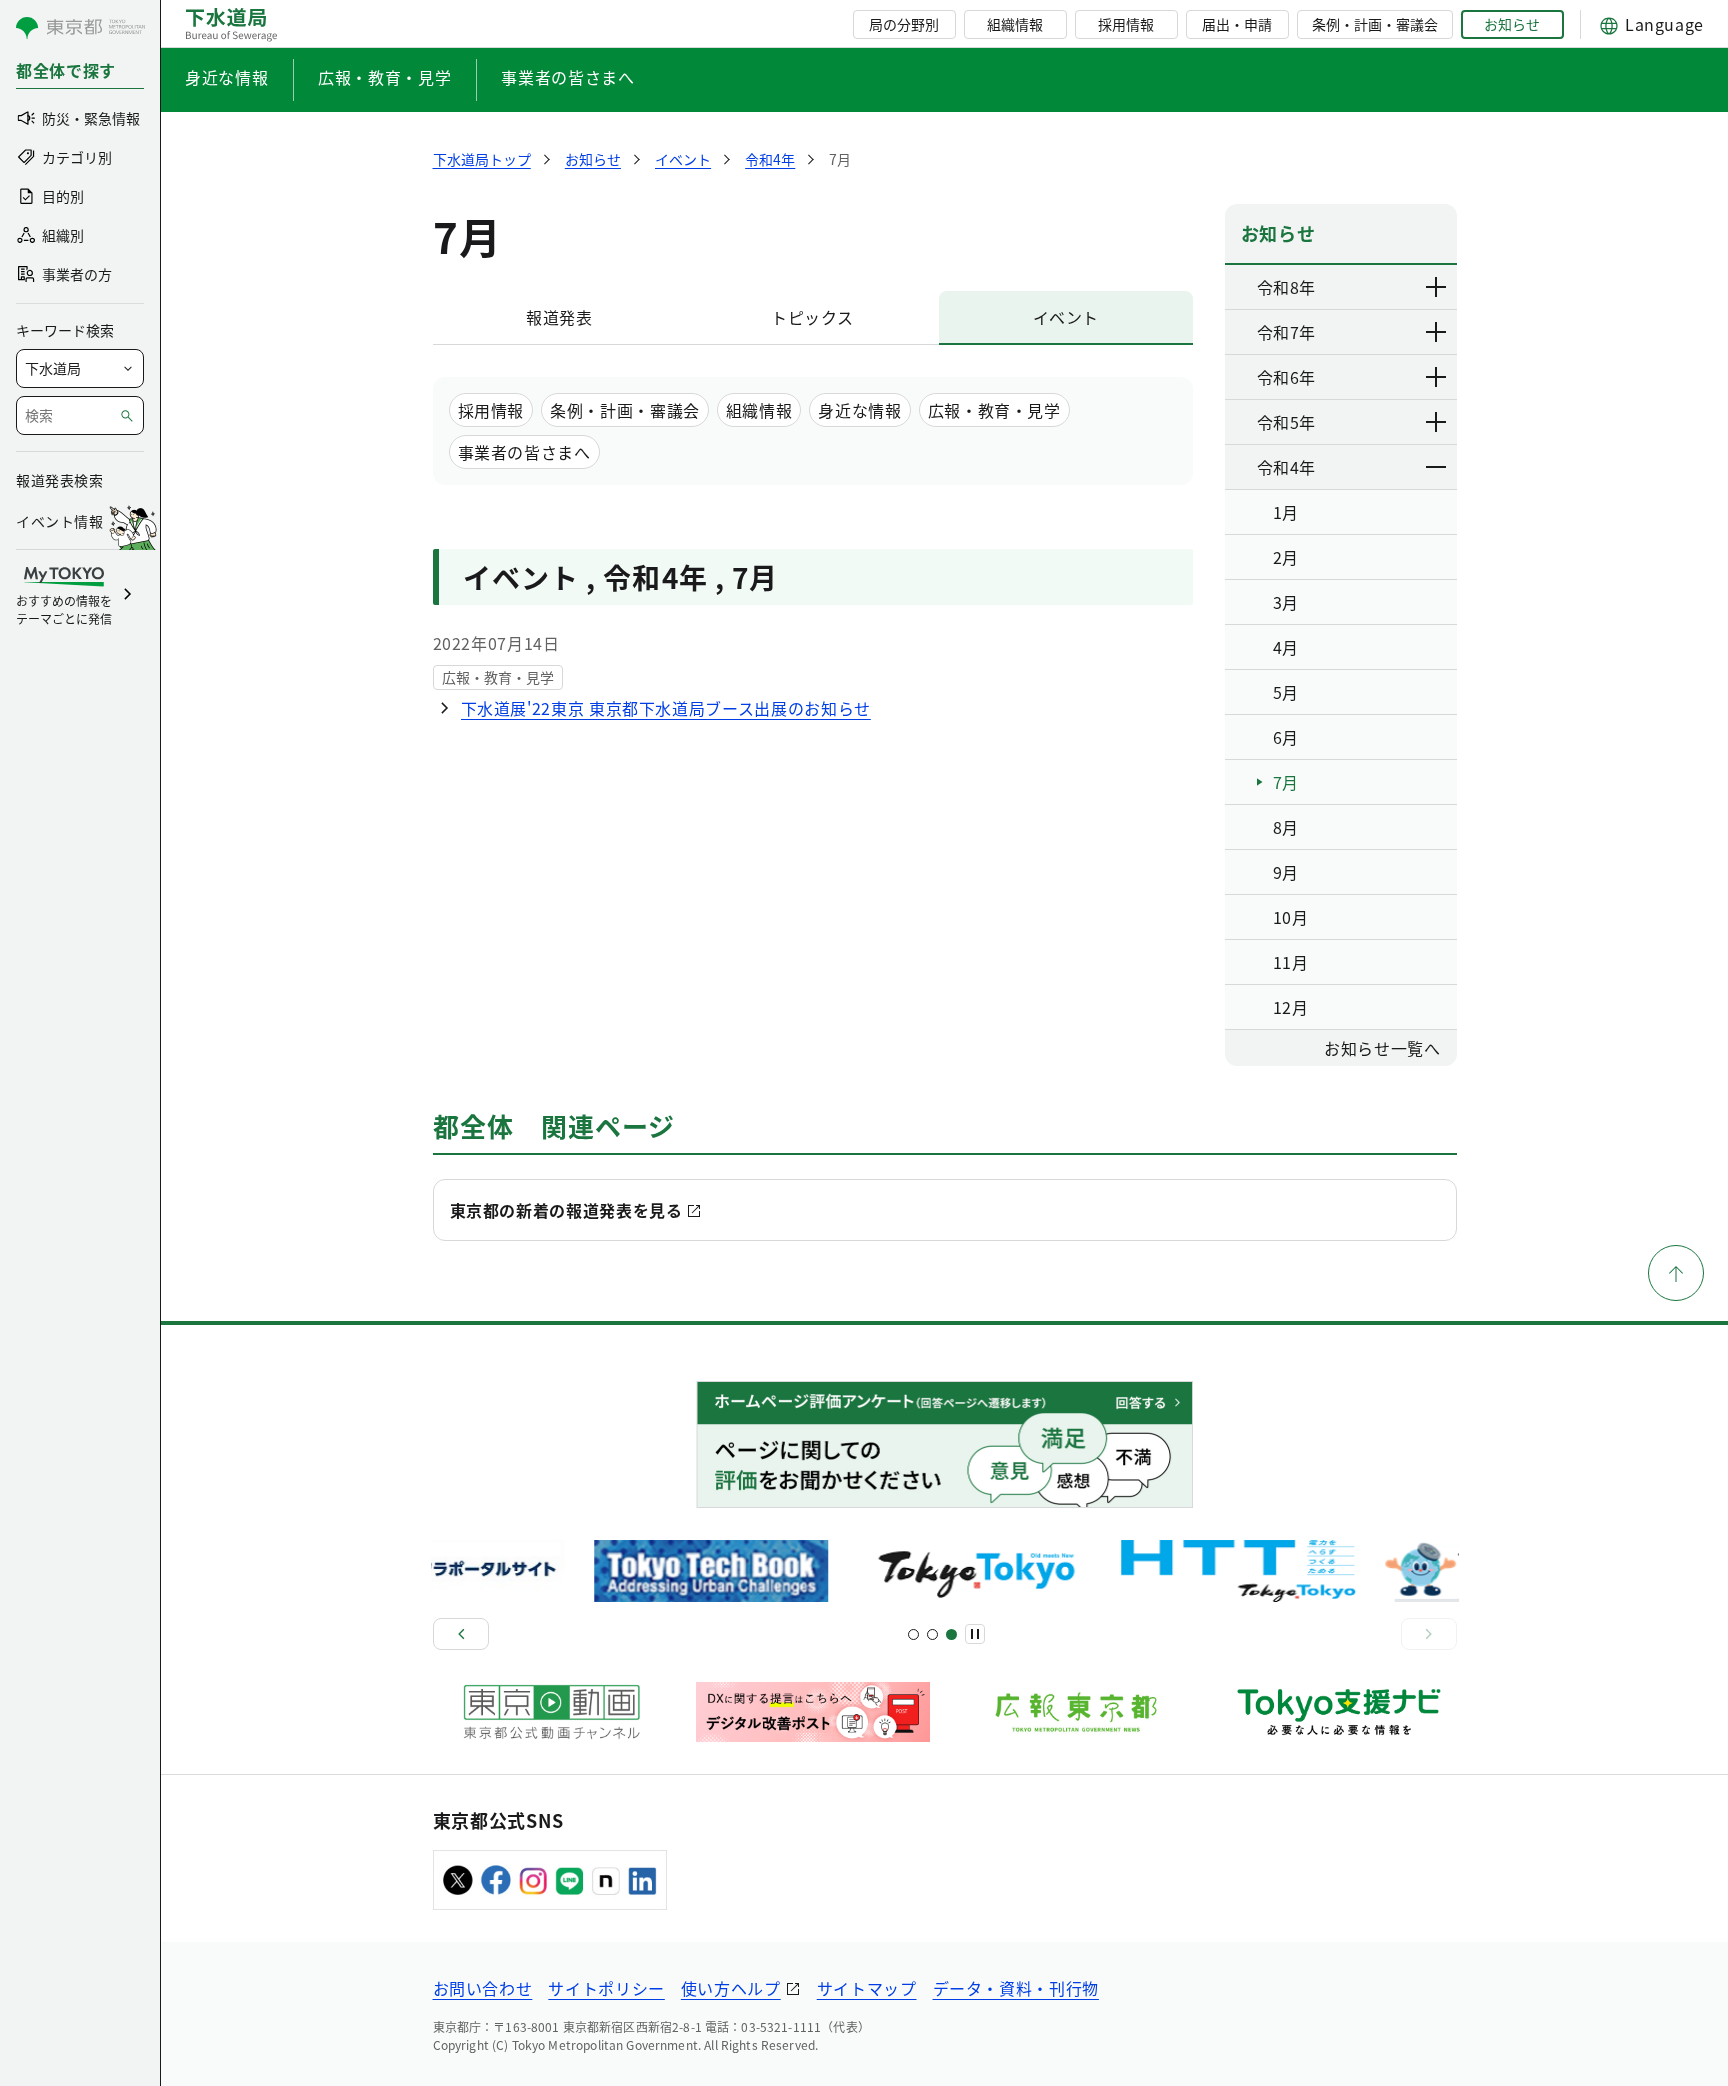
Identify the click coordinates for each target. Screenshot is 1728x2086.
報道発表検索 (59, 480)
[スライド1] (913, 1634)
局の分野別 (904, 24)
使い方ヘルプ (731, 1988)
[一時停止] (975, 1634)
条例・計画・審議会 (1375, 24)
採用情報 (1126, 24)
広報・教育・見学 (384, 77)
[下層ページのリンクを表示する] (1437, 287)
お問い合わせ (483, 1988)
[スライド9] (951, 1634)
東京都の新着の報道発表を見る (566, 1210)
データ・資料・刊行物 (1016, 1988)
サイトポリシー (606, 1988)
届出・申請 (1237, 24)
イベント (1066, 317)
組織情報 (1015, 24)
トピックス (812, 317)
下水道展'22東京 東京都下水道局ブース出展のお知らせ (666, 708)
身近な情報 (226, 77)
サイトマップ (867, 1988)
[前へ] (461, 1634)
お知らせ (1512, 24)
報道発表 (559, 317)
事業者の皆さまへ (567, 77)
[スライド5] (932, 1634)
